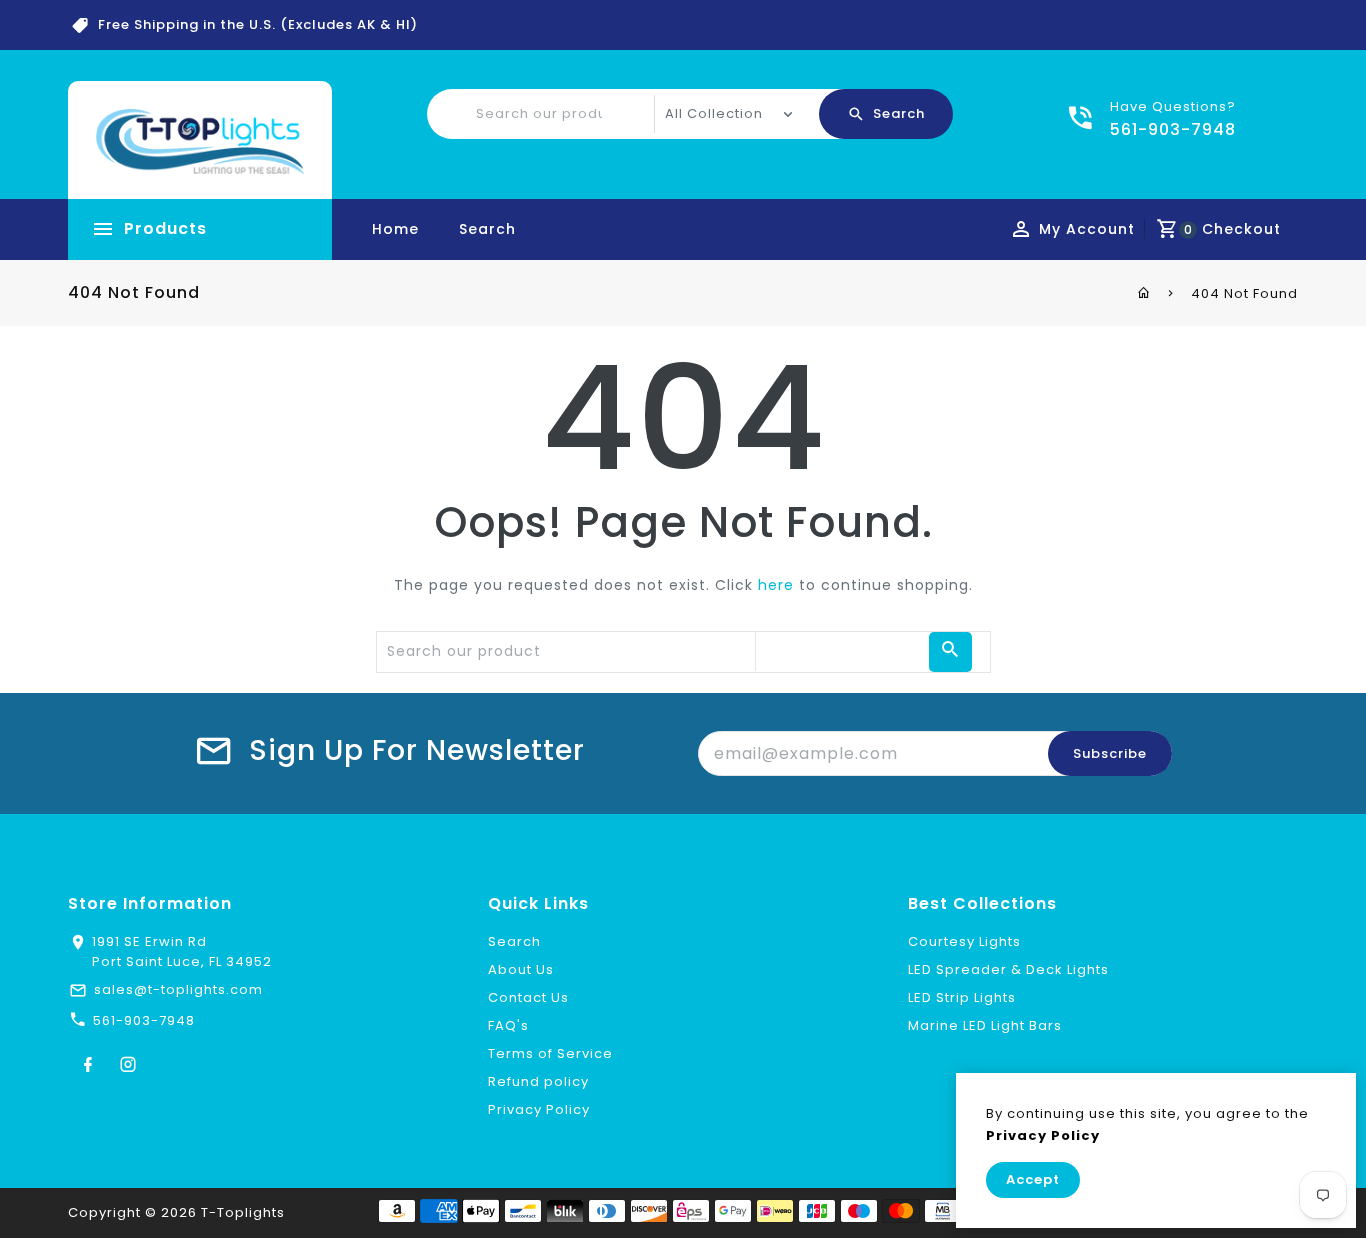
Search (487, 229)
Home (395, 229)
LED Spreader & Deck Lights (1008, 969)
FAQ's (508, 1025)
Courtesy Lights (964, 941)
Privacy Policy (539, 1109)
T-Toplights (243, 1212)
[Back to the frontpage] (1144, 293)
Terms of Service (550, 1053)
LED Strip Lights (962, 997)
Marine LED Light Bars (985, 1025)
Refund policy (538, 1081)
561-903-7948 (144, 1020)
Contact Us (528, 997)
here (776, 585)
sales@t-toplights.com (178, 989)
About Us (521, 969)
